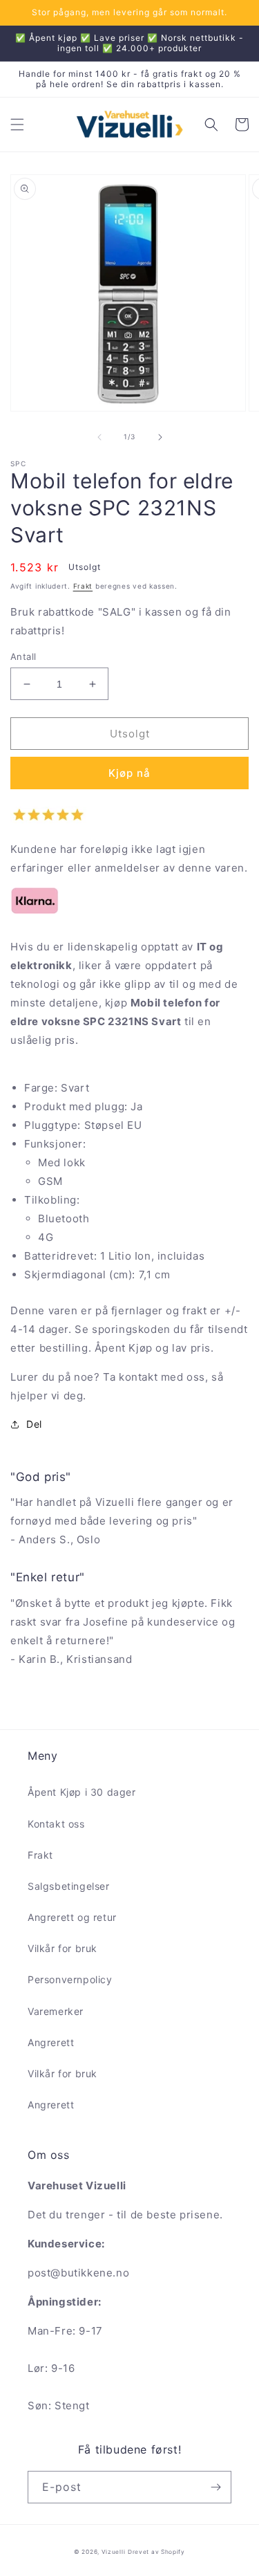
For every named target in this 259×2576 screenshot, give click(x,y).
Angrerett (51, 2042)
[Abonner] (215, 2487)
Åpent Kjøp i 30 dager (82, 1792)
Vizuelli (114, 2552)
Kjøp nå (129, 773)
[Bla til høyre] (160, 437)
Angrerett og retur (72, 1917)
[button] (17, 125)
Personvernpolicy (70, 1979)
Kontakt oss (56, 1824)
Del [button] (34, 1424)
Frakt (83, 586)
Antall (23, 656)
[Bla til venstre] (99, 437)
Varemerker (56, 2011)
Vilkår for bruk (63, 1948)
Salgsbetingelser (69, 1886)
